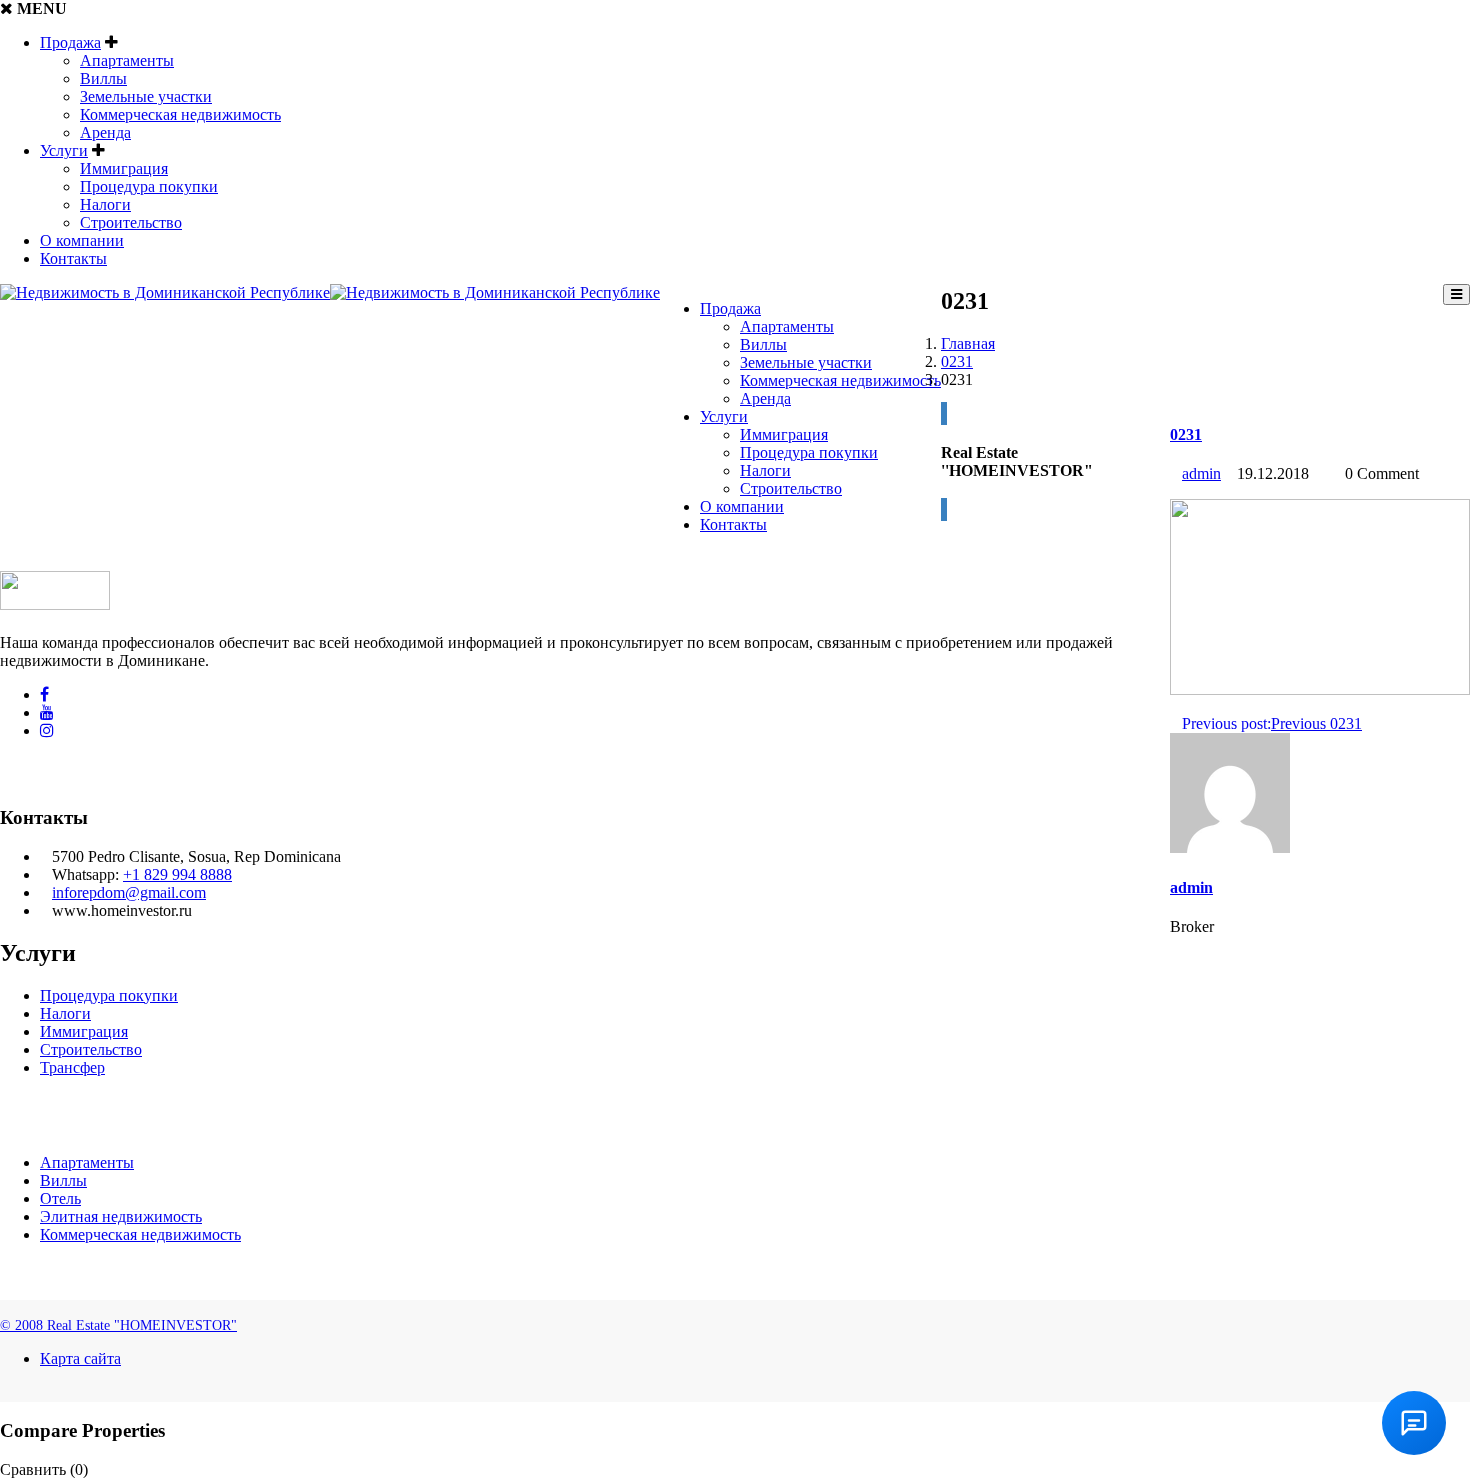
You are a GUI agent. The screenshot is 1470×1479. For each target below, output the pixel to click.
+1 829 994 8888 (177, 874)
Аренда (105, 132)
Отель (60, 1198)
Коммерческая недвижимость (180, 114)
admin (1201, 473)
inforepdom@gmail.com (129, 892)
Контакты (73, 258)
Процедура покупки (149, 186)
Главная (968, 343)
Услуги (64, 150)
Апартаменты (127, 60)
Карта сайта (80, 1358)
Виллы (103, 78)
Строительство (131, 222)
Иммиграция (124, 168)
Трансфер (72, 1067)
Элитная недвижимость (121, 1216)
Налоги (105, 204)
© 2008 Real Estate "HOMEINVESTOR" (118, 1325)
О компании (82, 240)
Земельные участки (146, 96)
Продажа (70, 42)
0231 (957, 361)
